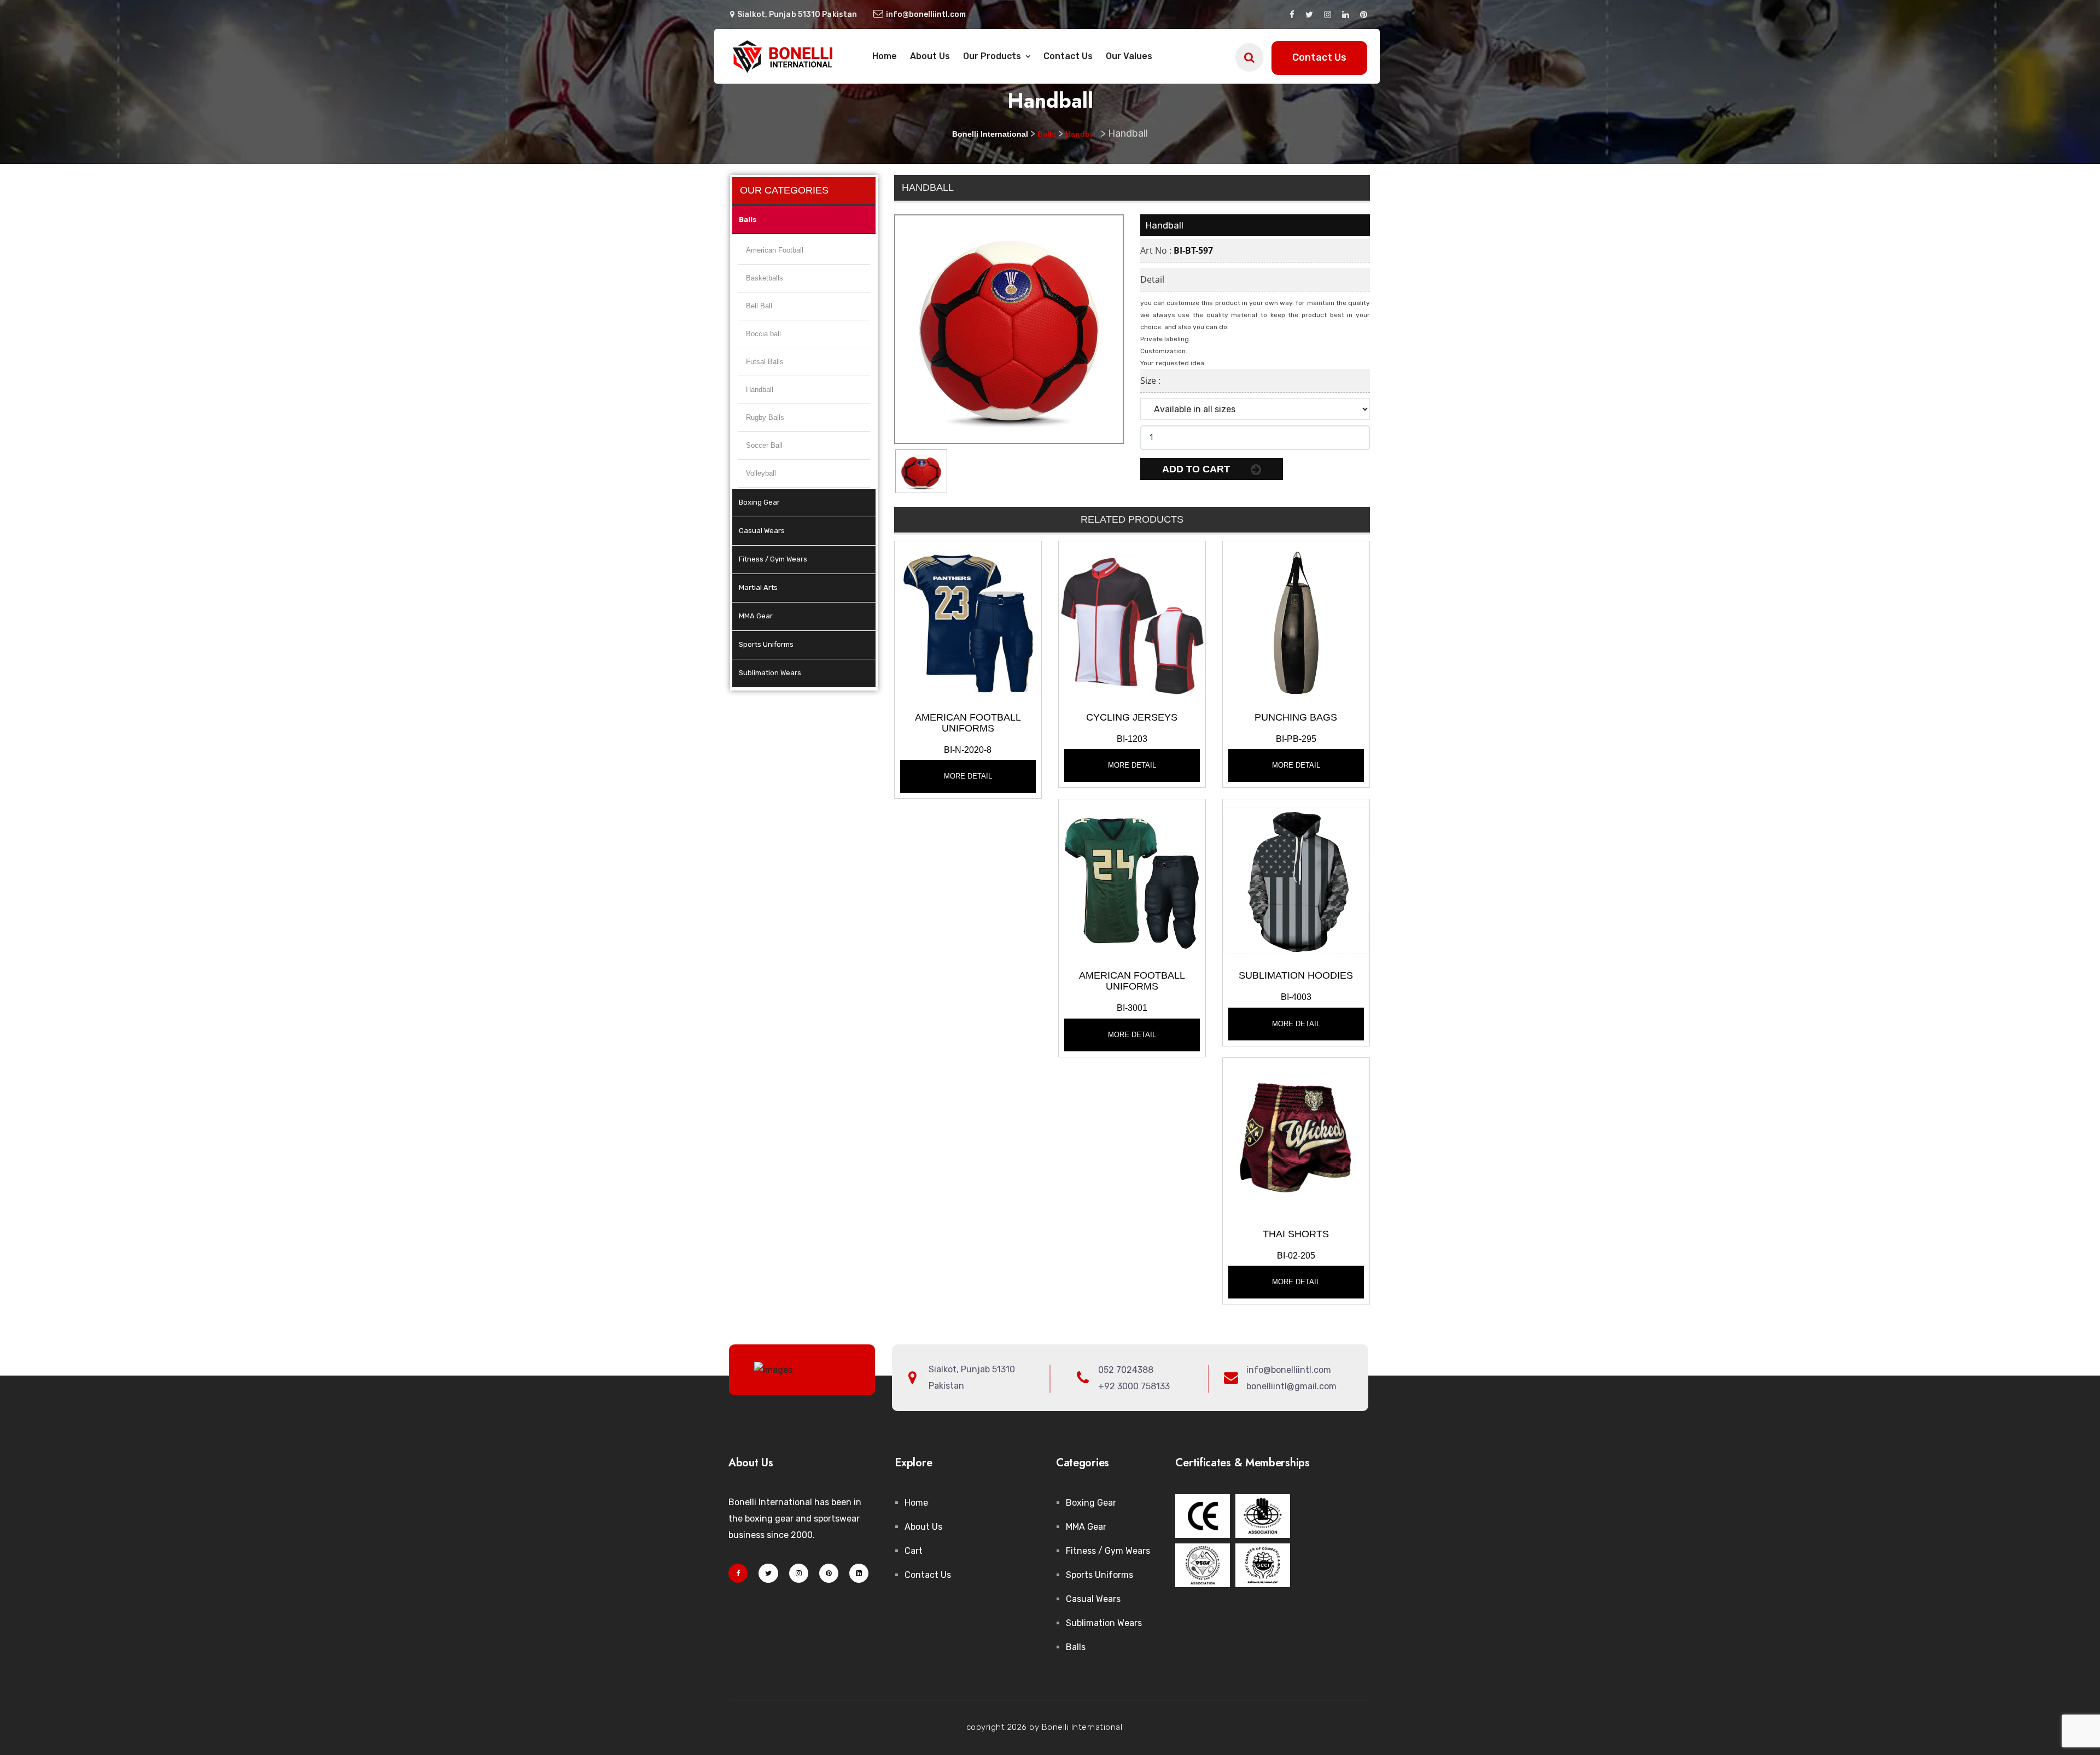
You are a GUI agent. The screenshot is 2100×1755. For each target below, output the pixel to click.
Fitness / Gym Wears (773, 559)
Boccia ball (763, 334)
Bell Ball (759, 306)
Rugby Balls (765, 417)
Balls (748, 220)
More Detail (968, 776)
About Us (930, 56)
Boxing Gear (759, 502)
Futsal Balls (765, 362)
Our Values (1129, 56)
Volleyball (761, 473)
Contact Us (1068, 56)
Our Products (993, 56)
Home (885, 56)
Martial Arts (758, 587)
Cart (914, 1551)
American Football (775, 250)
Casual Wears (762, 531)
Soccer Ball (764, 445)
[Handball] (968, 622)
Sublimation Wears (770, 673)
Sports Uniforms (766, 644)
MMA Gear (756, 616)
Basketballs (765, 278)
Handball (760, 390)
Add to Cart (1197, 469)
